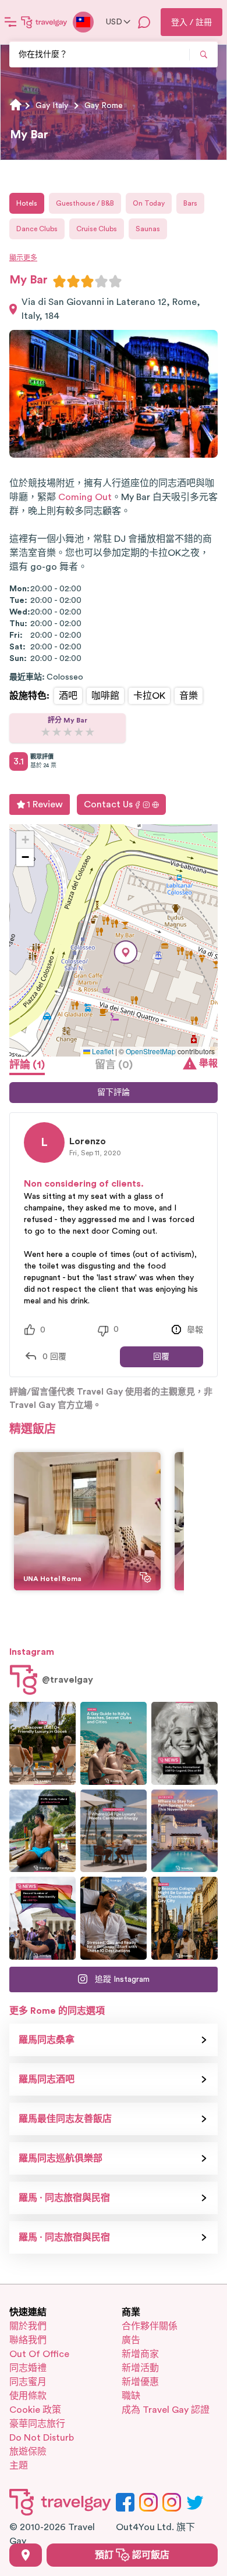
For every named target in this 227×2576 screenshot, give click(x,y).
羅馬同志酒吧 (47, 2079)
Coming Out (85, 497)
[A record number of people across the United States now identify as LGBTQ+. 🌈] (42, 1918)
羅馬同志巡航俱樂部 (61, 2158)
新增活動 (140, 2368)
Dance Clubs (37, 229)
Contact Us (108, 804)
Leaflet (102, 1051)
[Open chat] (144, 22)
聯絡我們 (28, 2340)
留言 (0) (114, 1065)
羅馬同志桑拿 (47, 2040)
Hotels (27, 203)
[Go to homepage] (44, 22)
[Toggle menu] (10, 22)
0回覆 (54, 1357)
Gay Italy (52, 106)
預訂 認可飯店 (132, 2555)
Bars (190, 203)
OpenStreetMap (151, 1051)
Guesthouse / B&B (85, 203)
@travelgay (68, 1680)
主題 (19, 2466)
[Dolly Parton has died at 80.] (185, 1743)
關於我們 (28, 2326)
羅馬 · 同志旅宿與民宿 (64, 2198)
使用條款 (28, 2396)
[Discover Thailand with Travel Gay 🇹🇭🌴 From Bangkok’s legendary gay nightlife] (42, 1831)
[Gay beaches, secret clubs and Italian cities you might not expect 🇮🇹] (114, 1743)
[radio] (59, 281)
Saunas (148, 229)
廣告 (131, 2340)
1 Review (45, 804)
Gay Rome (104, 106)
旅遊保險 (28, 2452)
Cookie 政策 (35, 2410)
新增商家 (140, 2354)
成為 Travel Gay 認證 (166, 2410)
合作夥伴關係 (150, 2326)
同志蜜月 (28, 2382)
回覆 (161, 1357)
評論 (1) (27, 1065)
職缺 (131, 2396)
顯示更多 (23, 258)
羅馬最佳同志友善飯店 (65, 2119)
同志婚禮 (28, 2368)
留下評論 (114, 1093)
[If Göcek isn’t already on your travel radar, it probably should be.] (42, 1743)
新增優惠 (140, 2382)
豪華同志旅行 (37, 2424)
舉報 (208, 1064)
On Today (149, 203)
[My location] (26, 2555)
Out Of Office (39, 2354)
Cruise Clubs (97, 229)
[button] (126, 952)
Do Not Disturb (42, 2438)
